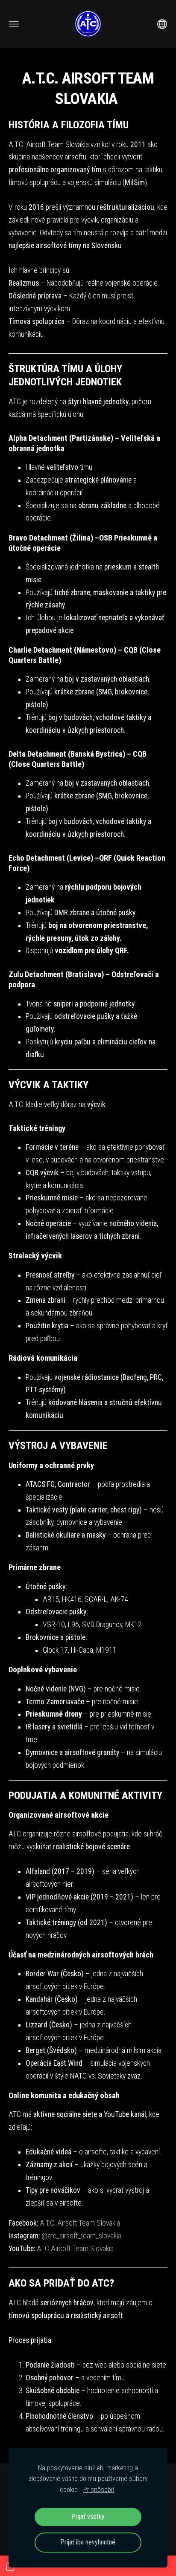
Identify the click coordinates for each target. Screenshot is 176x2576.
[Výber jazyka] (162, 24)
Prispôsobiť (99, 2490)
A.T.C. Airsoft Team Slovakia (80, 2223)
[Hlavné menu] (14, 24)
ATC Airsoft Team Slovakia (75, 2249)
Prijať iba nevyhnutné (88, 2542)
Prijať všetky (88, 2517)
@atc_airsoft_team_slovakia (81, 2236)
